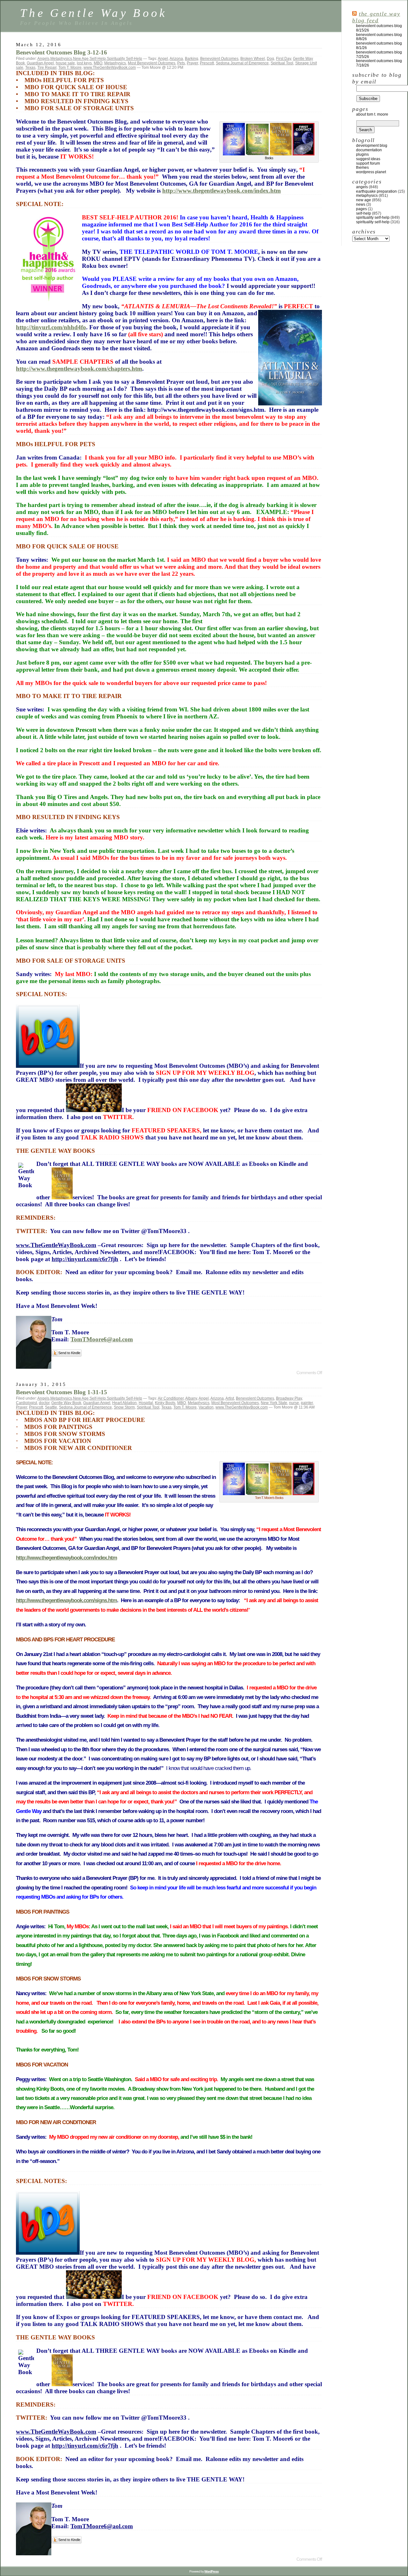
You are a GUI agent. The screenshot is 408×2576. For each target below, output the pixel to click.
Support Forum (368, 163)
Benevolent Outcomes (219, 59)
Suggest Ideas (368, 159)
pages (361, 209)
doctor (44, 1403)
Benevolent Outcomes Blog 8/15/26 (379, 28)
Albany (191, 1398)
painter (307, 1403)
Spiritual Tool (282, 63)
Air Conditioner (171, 1398)
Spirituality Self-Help (124, 59)
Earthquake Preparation (376, 191)
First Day (284, 59)
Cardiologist (26, 1403)
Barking (192, 59)
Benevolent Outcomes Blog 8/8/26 (379, 37)
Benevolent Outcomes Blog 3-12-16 (62, 52)
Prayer (192, 63)
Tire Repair (47, 68)
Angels (43, 59)
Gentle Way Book (66, 1403)
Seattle (51, 1407)
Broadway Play (289, 1398)
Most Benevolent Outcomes (152, 63)
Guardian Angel (40, 63)
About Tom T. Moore (372, 114)
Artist (230, 1398)
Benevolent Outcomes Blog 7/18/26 (379, 63)
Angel (163, 59)
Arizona (176, 59)
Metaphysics (61, 59)
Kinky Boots (165, 1403)
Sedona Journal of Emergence (242, 63)
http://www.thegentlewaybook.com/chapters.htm (79, 369)
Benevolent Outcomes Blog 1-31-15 (62, 1392)
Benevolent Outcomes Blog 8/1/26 (379, 46)
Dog (270, 59)
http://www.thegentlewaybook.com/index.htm (222, 191)
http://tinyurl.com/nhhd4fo (51, 327)
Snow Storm (124, 1407)
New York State (274, 1403)
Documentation (369, 150)
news (361, 204)
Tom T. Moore (70, 68)
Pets (181, 63)
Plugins (362, 154)
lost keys (84, 63)
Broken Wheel (253, 59)
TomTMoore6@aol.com (102, 1339)
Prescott (207, 63)
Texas (30, 68)
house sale (65, 63)
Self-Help (98, 59)
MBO (98, 63)
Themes (362, 168)
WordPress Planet (371, 172)
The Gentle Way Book (94, 13)
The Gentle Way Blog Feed (376, 17)
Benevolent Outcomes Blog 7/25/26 (379, 54)
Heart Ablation (124, 1403)
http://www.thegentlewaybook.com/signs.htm (66, 1600)
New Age (81, 59)
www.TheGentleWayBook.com (110, 68)
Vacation (206, 1407)
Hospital (146, 1403)
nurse (294, 1403)
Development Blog (372, 146)
